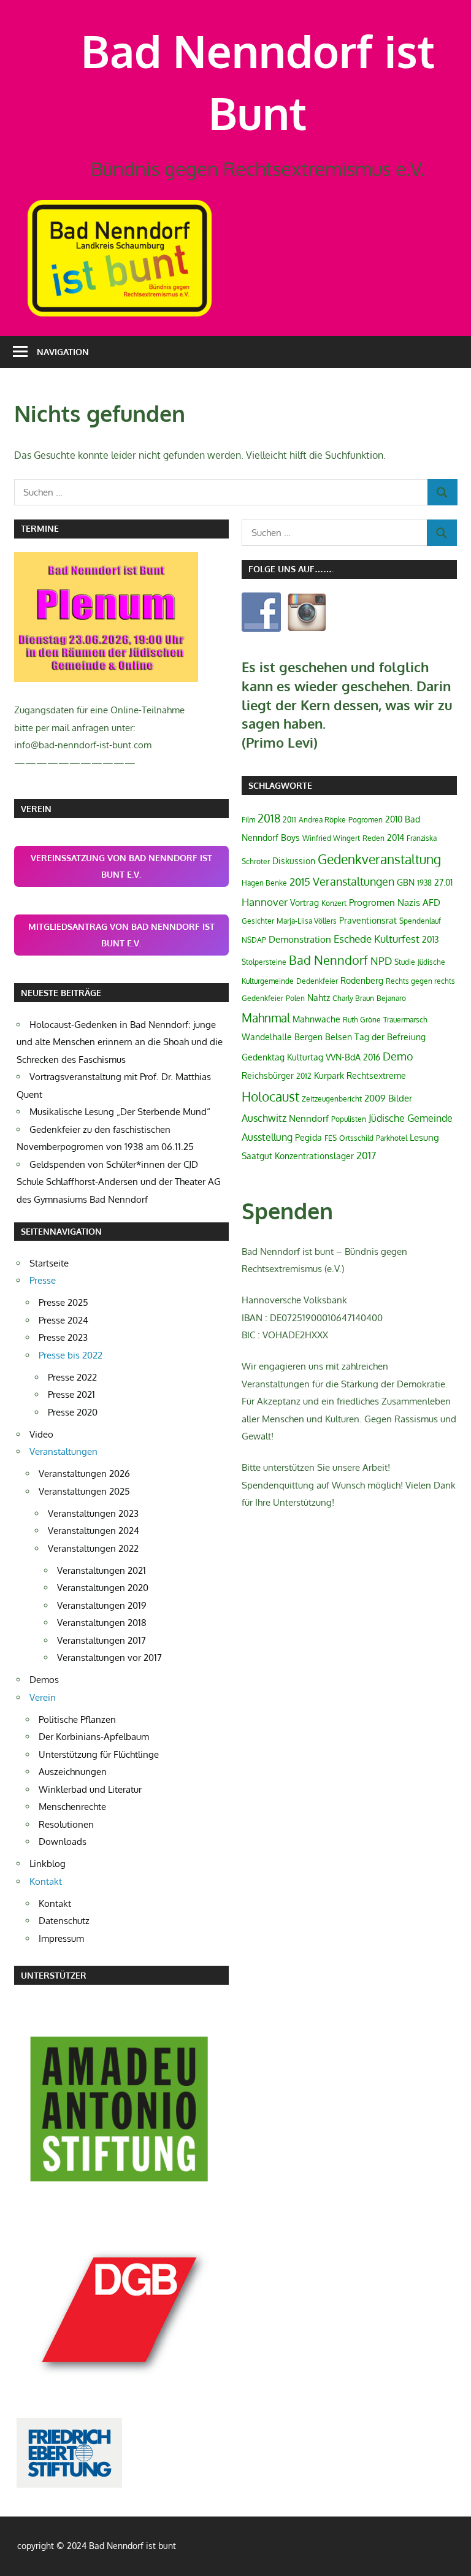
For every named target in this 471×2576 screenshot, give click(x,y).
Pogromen (366, 820)
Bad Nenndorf (328, 960)
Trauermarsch (405, 1020)
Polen (295, 998)
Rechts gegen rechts (420, 981)
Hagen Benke (264, 883)
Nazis (409, 903)
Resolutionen (66, 1824)
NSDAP (254, 940)
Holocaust (270, 1096)
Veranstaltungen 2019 (102, 1605)
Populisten (349, 1119)
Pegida (308, 1137)
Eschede (353, 939)
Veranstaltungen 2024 (94, 1531)
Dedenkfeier (317, 981)
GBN (406, 882)
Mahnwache (316, 1019)
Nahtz (319, 998)
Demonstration (300, 939)
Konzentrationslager (314, 1156)
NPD (381, 960)
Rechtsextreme (376, 1075)
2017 (366, 1156)
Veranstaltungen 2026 (84, 1474)
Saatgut (257, 1156)
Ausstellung (267, 1137)
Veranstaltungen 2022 (93, 1548)
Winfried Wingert (331, 838)
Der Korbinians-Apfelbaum (94, 1737)
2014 (396, 838)
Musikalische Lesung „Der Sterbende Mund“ (120, 1112)
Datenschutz (64, 1921)
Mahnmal (266, 1018)
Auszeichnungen (73, 1772)
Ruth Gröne (362, 1020)
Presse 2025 (63, 1302)
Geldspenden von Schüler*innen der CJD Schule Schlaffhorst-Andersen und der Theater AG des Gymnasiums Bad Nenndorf (119, 1182)
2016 (372, 1057)
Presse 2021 (71, 1394)
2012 (304, 1076)
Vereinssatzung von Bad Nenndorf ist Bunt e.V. (121, 866)
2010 (394, 819)
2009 (375, 1098)
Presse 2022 (72, 1377)
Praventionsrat (368, 920)
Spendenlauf (420, 921)
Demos (44, 1680)
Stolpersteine (264, 962)
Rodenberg (362, 980)
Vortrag (304, 903)
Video (41, 1434)
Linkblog (48, 1864)
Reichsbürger (268, 1075)
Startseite (49, 1263)
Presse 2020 (73, 1412)
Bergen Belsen (323, 1037)
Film (248, 820)
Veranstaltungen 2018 (102, 1623)
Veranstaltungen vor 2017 (109, 1658)
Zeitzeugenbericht (332, 1099)
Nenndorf (309, 1118)
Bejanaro (391, 998)
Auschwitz (264, 1118)
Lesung (424, 1137)
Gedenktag (263, 1057)
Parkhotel (392, 1138)
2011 (289, 820)
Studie (405, 962)
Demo (398, 1056)
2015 (300, 882)
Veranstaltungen (354, 881)
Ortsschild (356, 1138)
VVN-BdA (343, 1057)
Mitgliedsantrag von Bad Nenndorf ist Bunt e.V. (121, 935)
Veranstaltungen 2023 (93, 1513)
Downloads (63, 1842)
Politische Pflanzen (77, 1719)
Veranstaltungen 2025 (84, 1491)
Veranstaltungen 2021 (101, 1570)
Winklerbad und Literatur (90, 1789)
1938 (424, 883)
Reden (373, 838)
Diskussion (294, 861)
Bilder (400, 1098)
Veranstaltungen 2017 (101, 1640)
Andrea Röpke (322, 820)
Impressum (61, 1938)
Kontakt (55, 1903)
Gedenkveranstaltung (379, 859)
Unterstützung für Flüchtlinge (99, 1754)
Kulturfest (397, 939)
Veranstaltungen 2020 (103, 1588)
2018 (269, 818)
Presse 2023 (63, 1337)
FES (331, 1138)
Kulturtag (305, 1057)
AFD (431, 903)
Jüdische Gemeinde (411, 1118)
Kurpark (329, 1075)
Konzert (334, 903)
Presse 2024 (63, 1320)
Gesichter (258, 921)
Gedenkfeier (262, 998)
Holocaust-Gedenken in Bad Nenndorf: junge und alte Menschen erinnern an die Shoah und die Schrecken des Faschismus (120, 1042)
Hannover (265, 902)
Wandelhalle (267, 1037)
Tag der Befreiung (390, 1037)
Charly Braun (353, 998)
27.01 (443, 882)
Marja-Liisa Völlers (307, 921)
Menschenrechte (72, 1807)
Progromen (372, 903)
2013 (431, 939)
